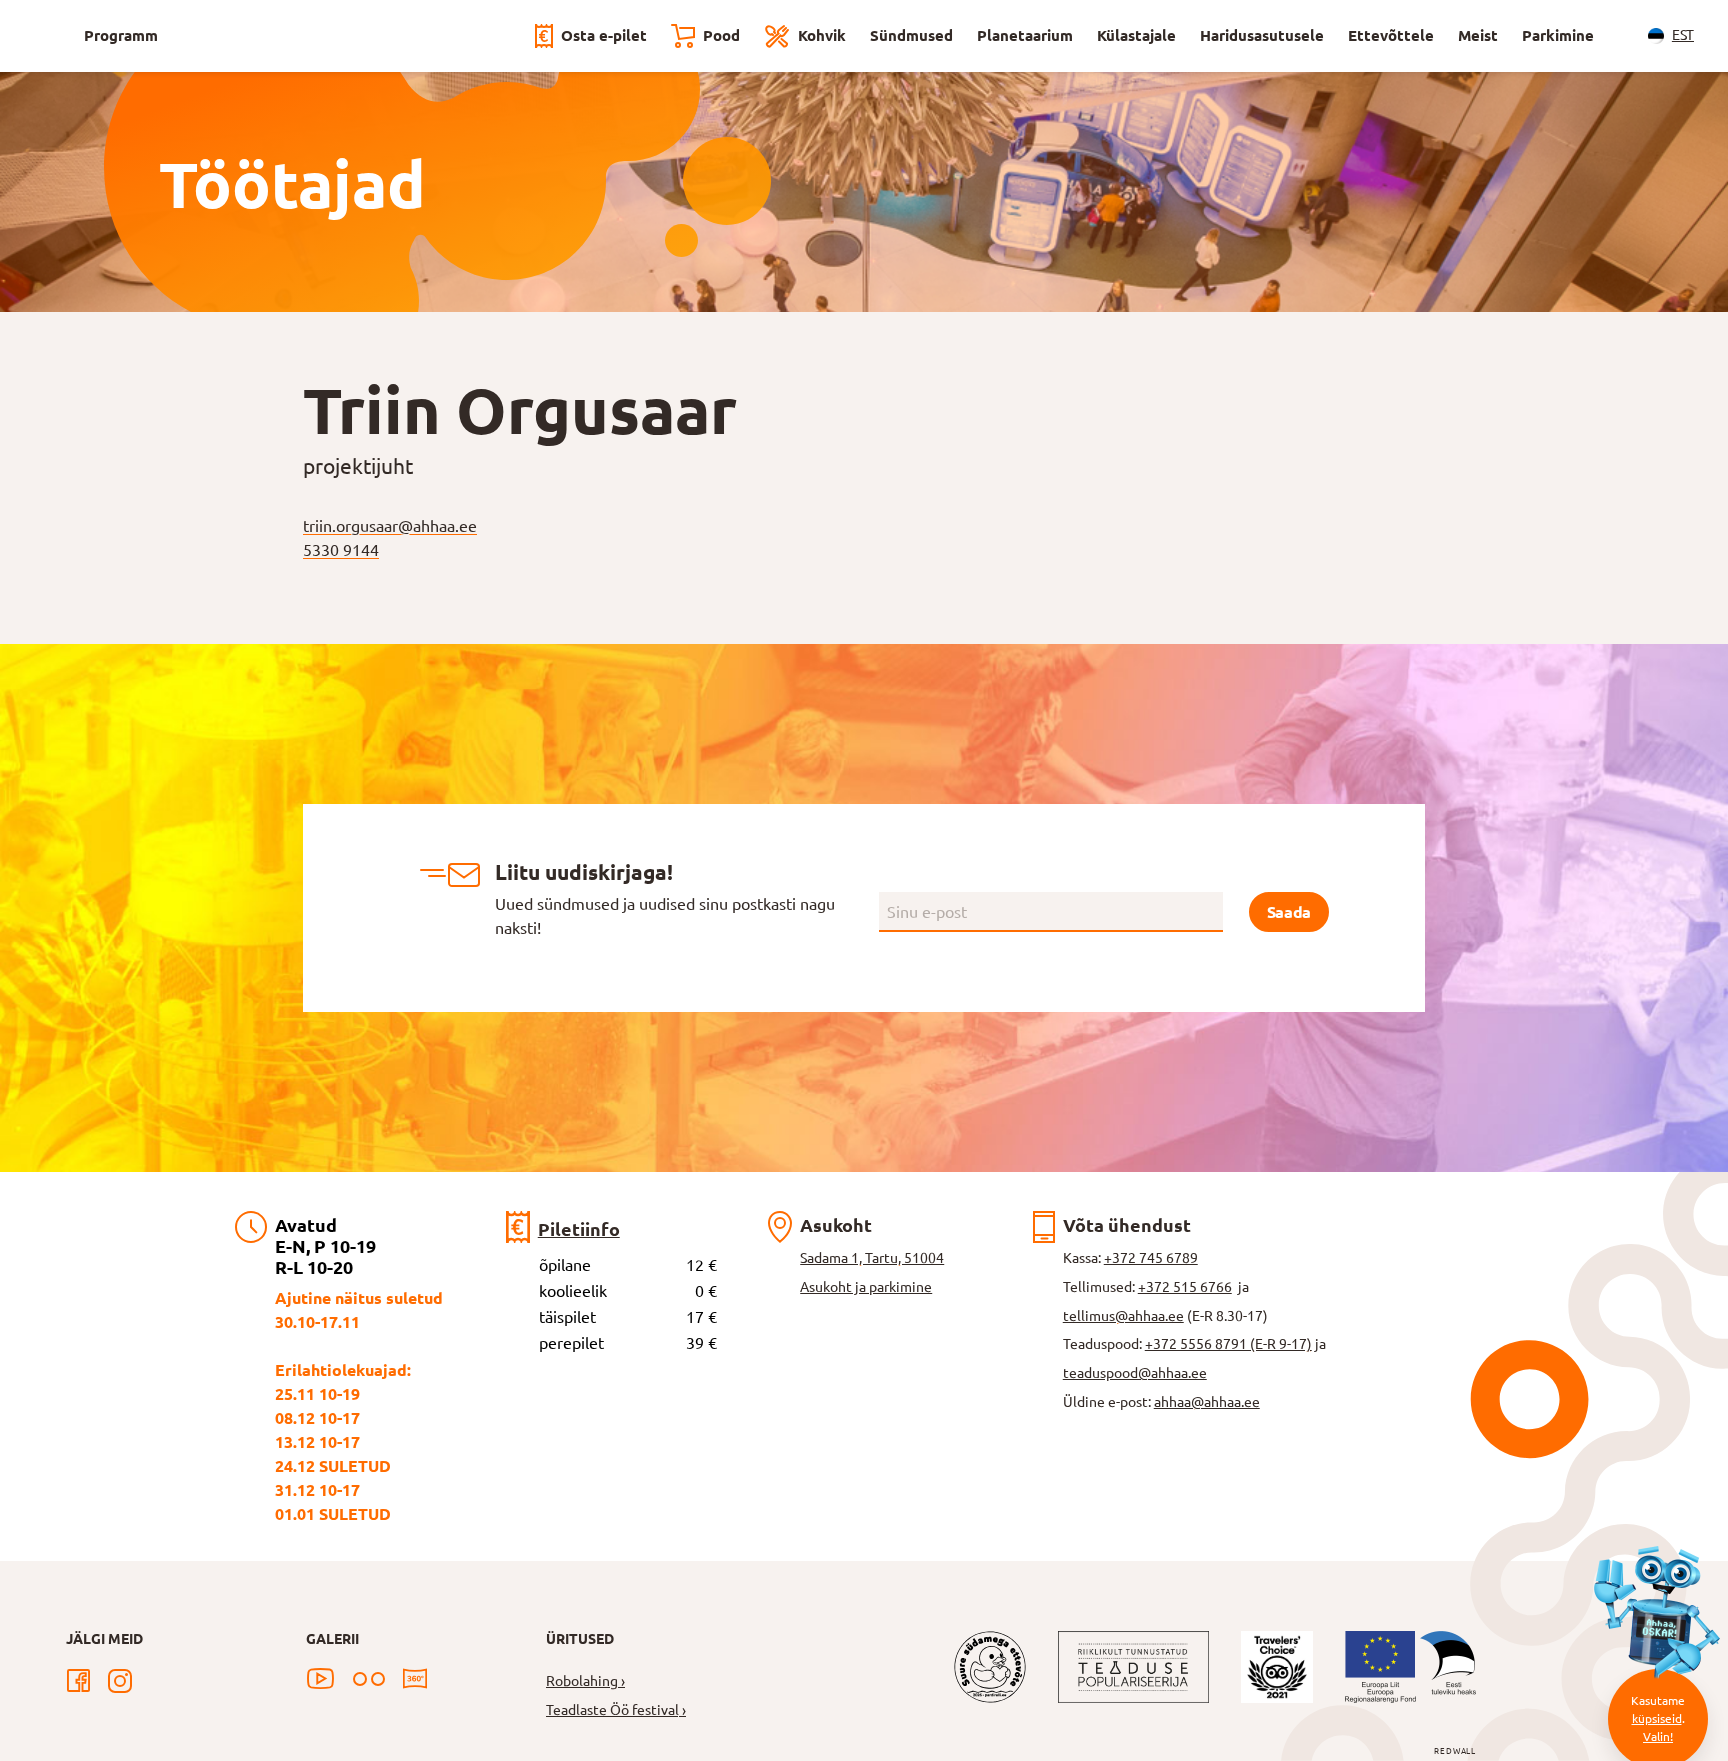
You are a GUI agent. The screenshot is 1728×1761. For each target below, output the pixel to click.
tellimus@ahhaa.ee (1123, 1316)
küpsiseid (1657, 1718)
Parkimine (1558, 35)
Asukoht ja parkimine (866, 1287)
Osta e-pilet (604, 35)
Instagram (120, 1681)
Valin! (1658, 1736)
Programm (121, 35)
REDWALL (1455, 1751)
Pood (721, 35)
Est (1683, 35)
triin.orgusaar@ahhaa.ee (390, 526)
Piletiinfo (579, 1229)
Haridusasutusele (1262, 35)
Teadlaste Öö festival (612, 1710)
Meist (1478, 35)
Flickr (369, 1679)
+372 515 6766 (1185, 1287)
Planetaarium (1025, 35)
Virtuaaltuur (415, 1679)
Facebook (78, 1681)
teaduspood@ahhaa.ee (1135, 1373)
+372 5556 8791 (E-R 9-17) (1228, 1344)
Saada (1289, 912)
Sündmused (911, 35)
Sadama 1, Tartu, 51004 (872, 1258)
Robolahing (582, 1681)
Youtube (320, 1679)
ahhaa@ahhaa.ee (1207, 1402)
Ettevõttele (1391, 35)
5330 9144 (341, 550)
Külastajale (1136, 35)
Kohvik (822, 35)
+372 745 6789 (1151, 1258)
